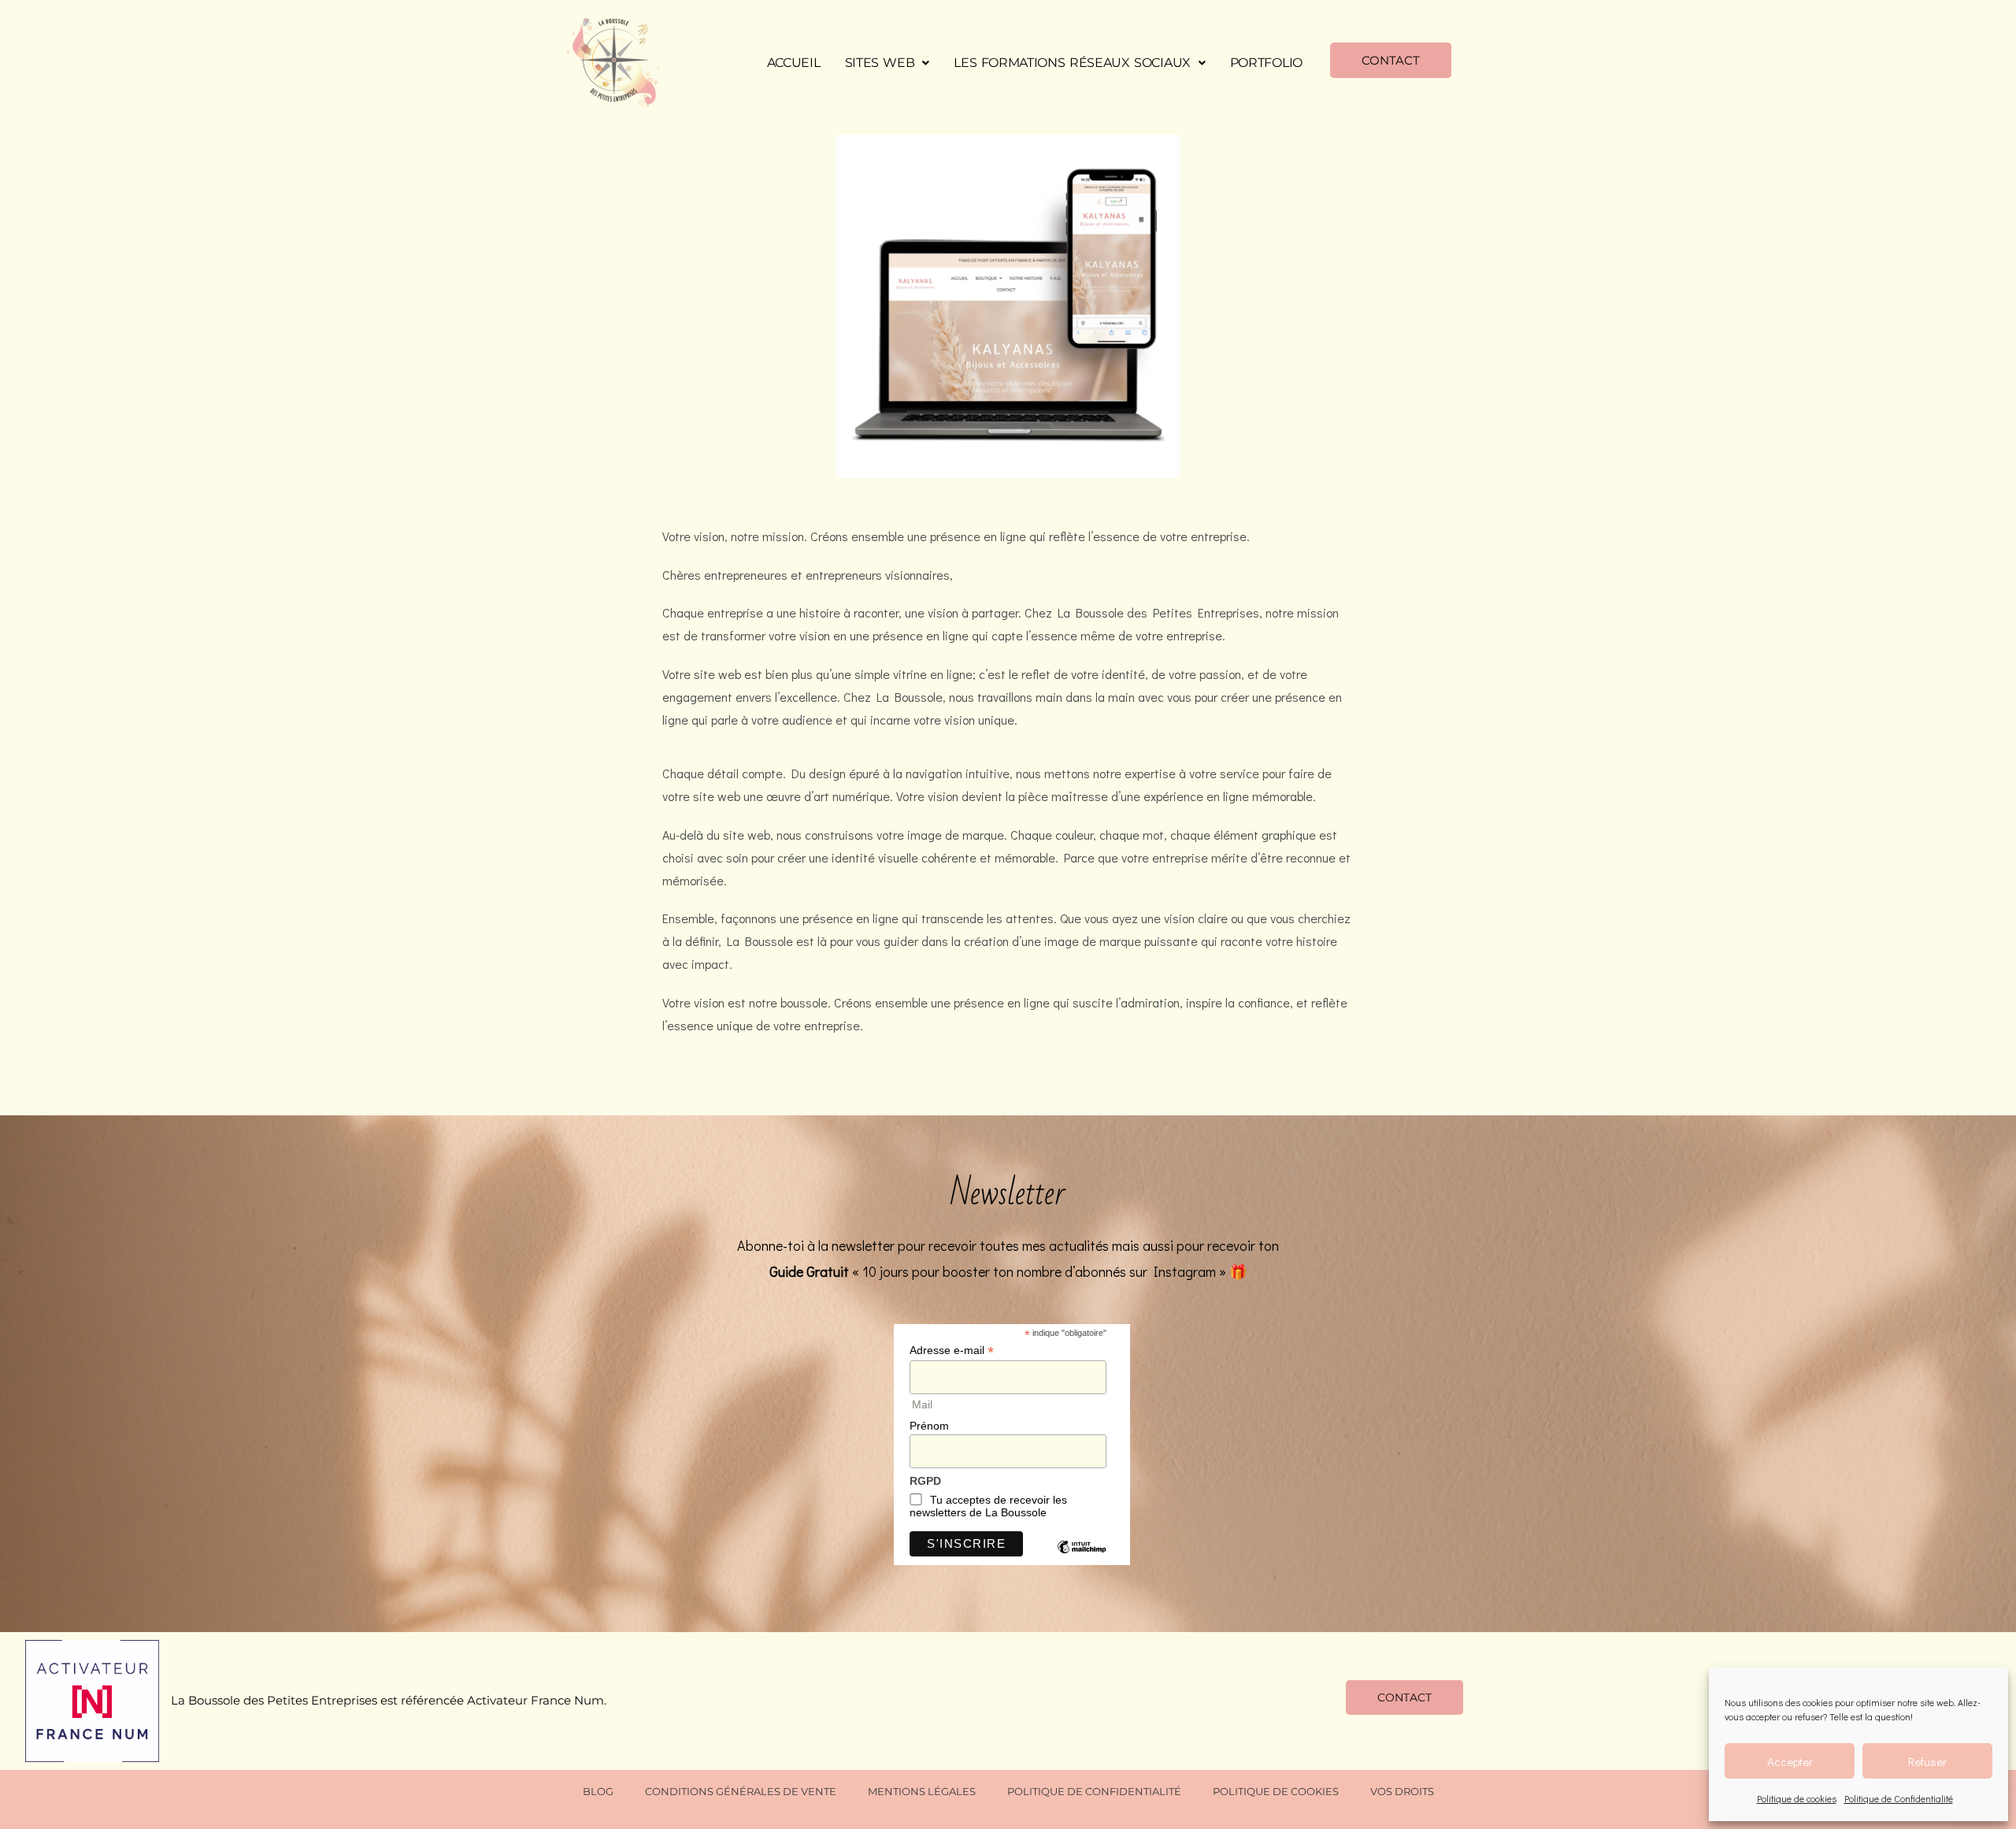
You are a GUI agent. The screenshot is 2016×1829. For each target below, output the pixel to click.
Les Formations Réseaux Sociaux (1072, 63)
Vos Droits (1402, 1791)
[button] (888, 63)
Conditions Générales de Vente (741, 1791)
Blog (598, 1791)
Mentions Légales (922, 1791)
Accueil (794, 63)
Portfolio (1266, 63)
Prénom (929, 1426)
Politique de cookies (1797, 1798)
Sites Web (880, 63)
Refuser (1927, 1761)
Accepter (1790, 1761)
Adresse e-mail (952, 1350)
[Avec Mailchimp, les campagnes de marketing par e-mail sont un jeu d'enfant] (1081, 1559)
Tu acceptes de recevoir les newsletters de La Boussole (988, 1506)
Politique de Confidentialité (1899, 1798)
